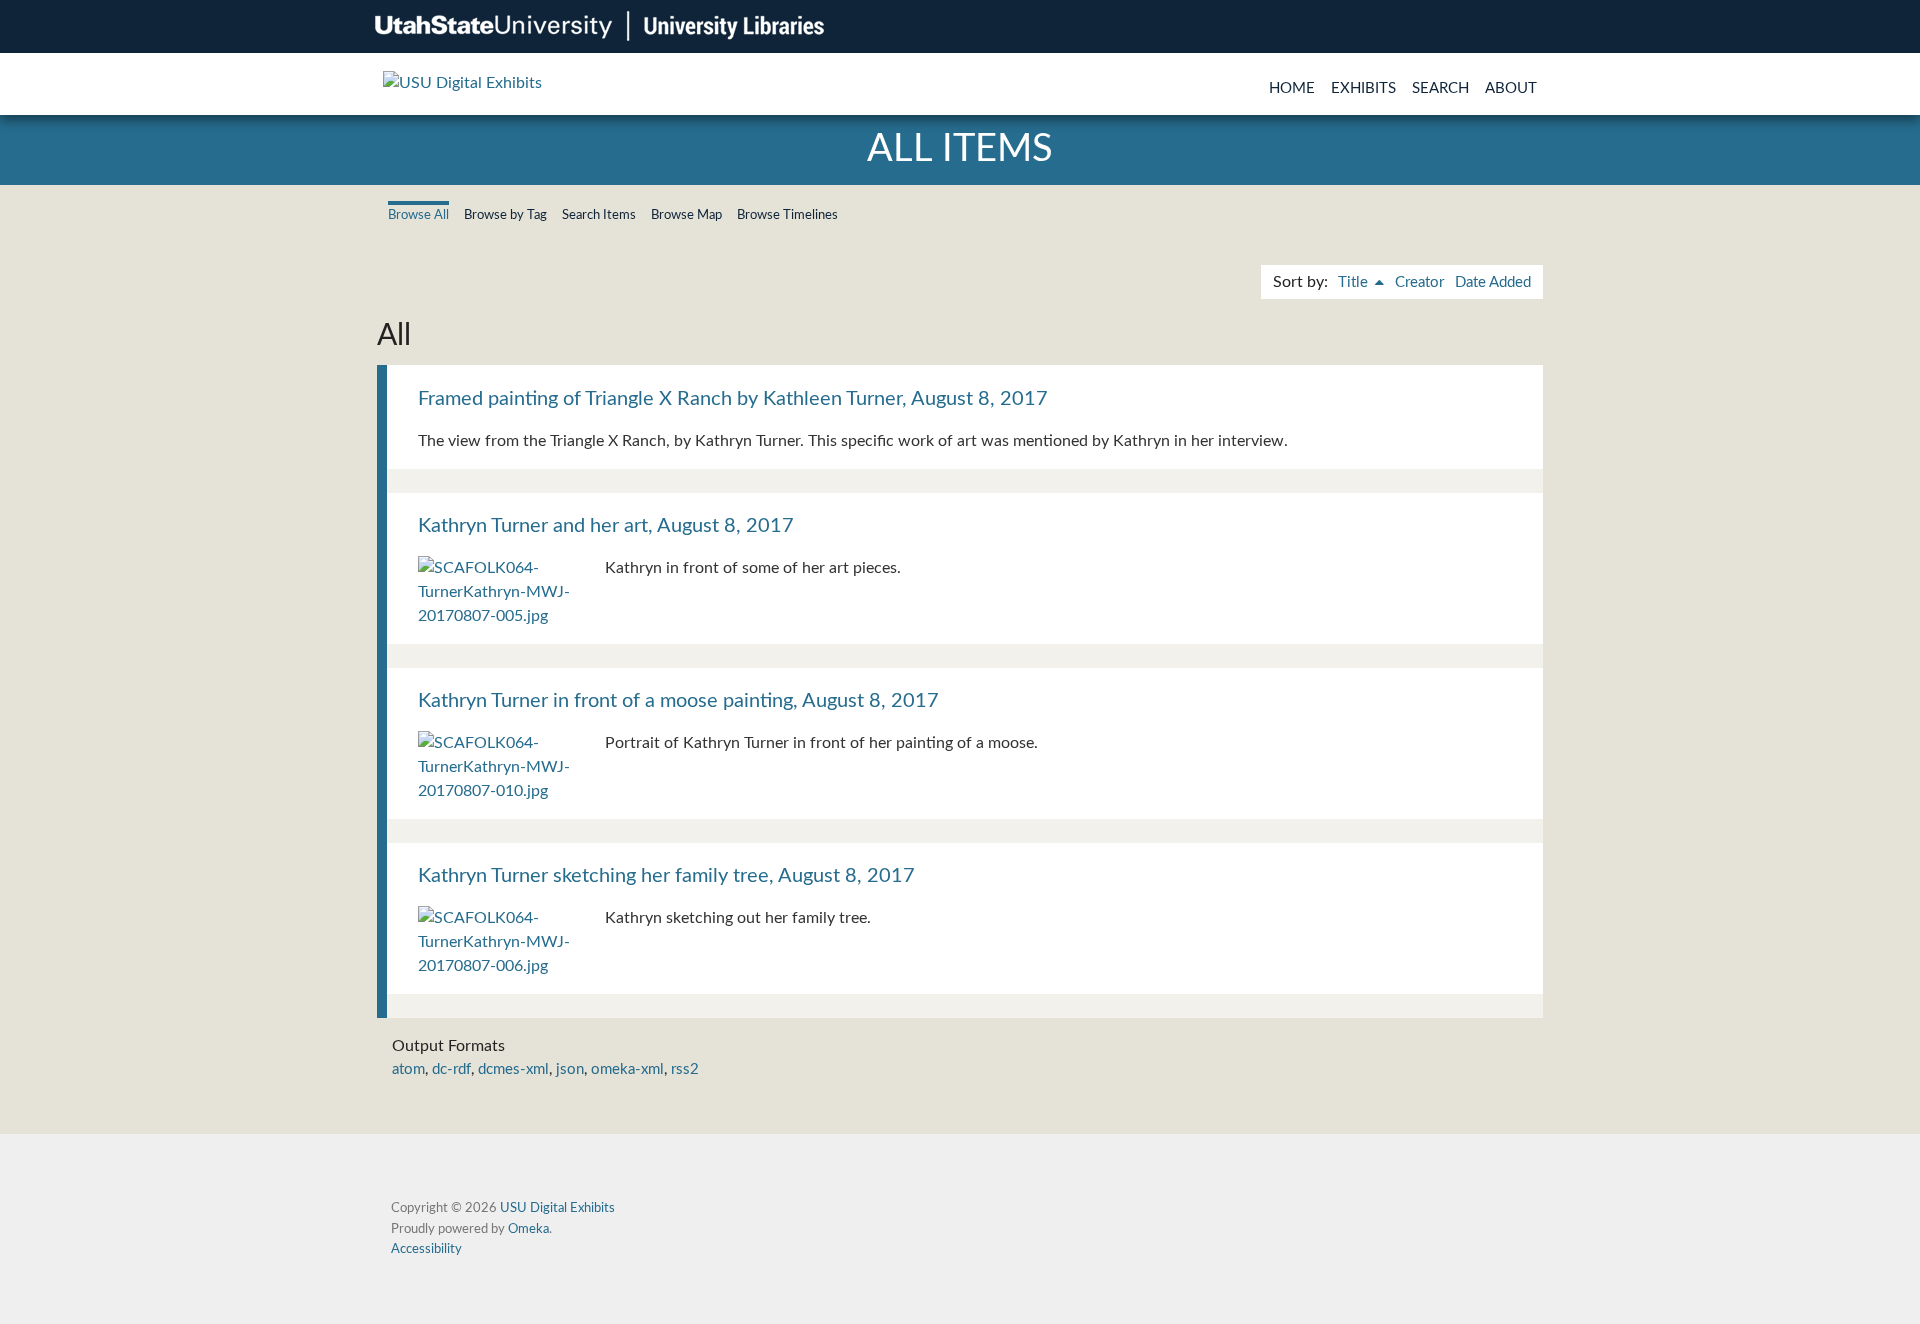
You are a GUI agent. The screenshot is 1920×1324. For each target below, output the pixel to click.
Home (1292, 88)
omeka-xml (627, 1069)
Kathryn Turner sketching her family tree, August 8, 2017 (666, 876)
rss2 (685, 1069)
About (1511, 88)
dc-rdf (451, 1069)
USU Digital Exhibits (557, 1208)
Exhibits (1363, 88)
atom (408, 1069)
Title (1355, 282)
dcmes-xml (513, 1069)
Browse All (418, 215)
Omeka (528, 1229)
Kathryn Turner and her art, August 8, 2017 (606, 526)
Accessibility (426, 1249)
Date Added (1493, 282)
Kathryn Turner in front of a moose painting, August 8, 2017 (678, 701)
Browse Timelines (787, 215)
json (570, 1069)
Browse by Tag (505, 215)
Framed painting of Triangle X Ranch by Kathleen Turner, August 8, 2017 (733, 399)
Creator (1419, 282)
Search (1440, 88)
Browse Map (686, 215)
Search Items (599, 215)
